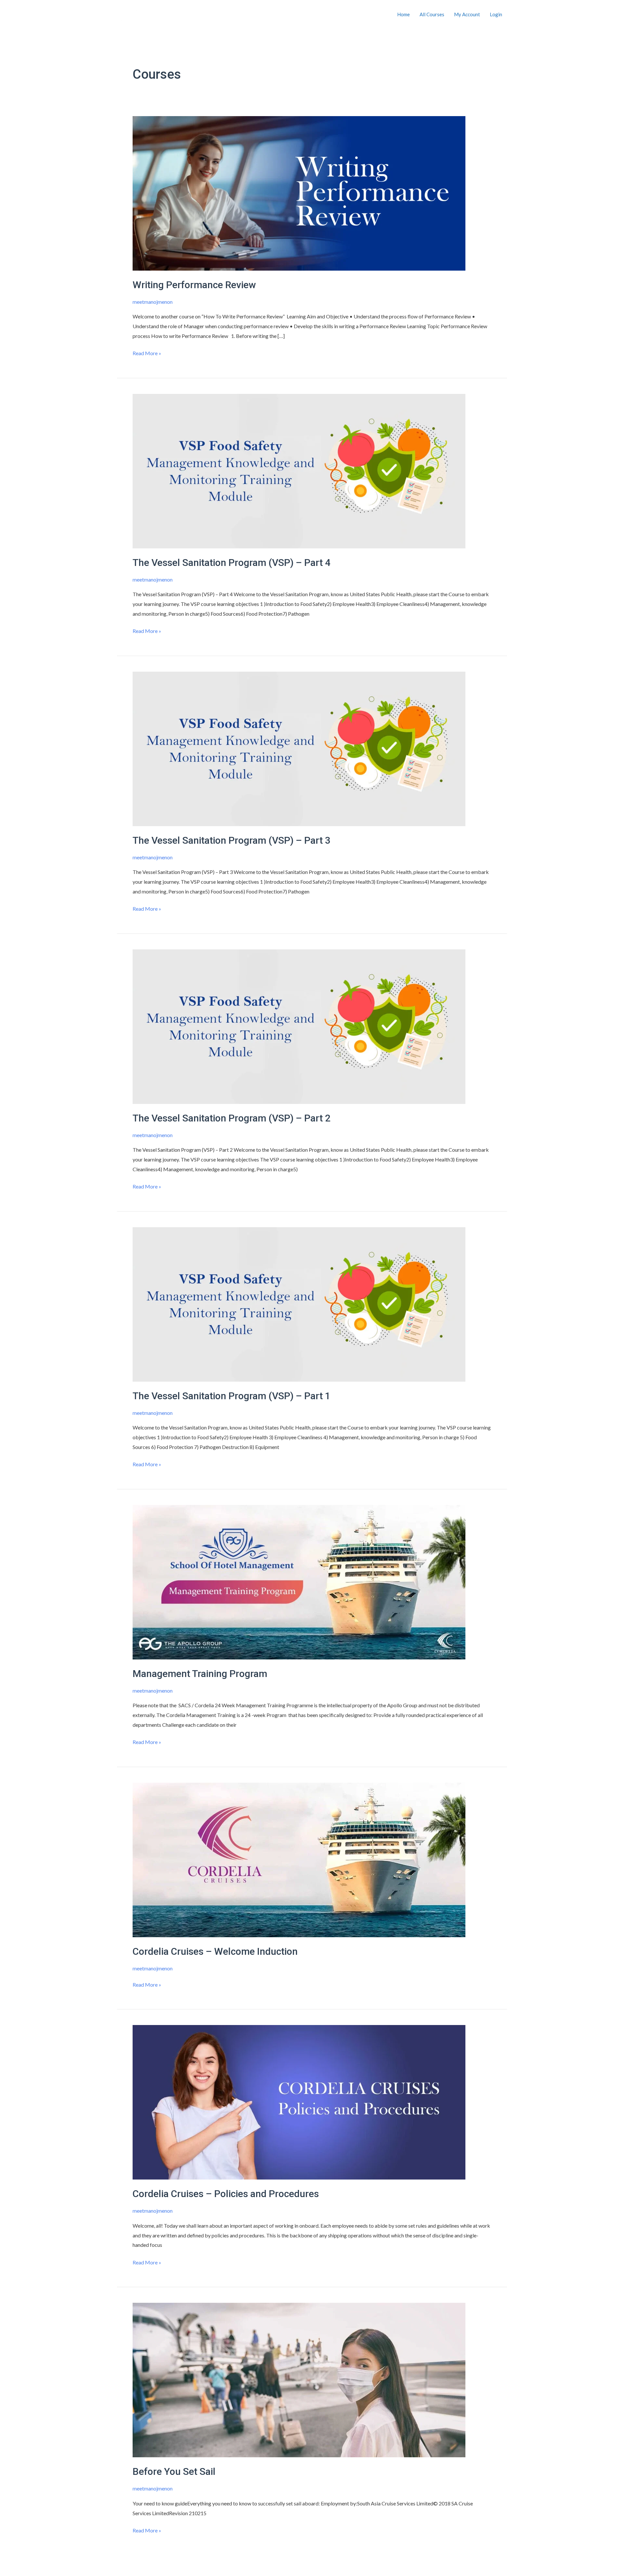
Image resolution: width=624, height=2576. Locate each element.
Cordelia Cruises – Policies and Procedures (226, 2194)
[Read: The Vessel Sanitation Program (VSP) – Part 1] (299, 1303)
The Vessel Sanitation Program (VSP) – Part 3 (232, 840)
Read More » (147, 352)
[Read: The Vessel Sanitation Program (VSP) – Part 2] (299, 1026)
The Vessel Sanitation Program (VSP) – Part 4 (232, 563)
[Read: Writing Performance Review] (299, 192)
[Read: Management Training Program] (299, 1581)
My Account (467, 14)
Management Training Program (200, 1674)
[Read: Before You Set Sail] (299, 2379)
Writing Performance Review (194, 285)
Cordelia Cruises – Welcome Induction (215, 1951)
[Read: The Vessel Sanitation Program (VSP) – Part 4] (299, 470)
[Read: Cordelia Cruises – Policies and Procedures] (299, 2102)
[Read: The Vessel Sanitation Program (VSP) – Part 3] (299, 748)
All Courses (432, 14)
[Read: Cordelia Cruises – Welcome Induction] (299, 1859)
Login (496, 14)
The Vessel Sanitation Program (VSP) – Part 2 (232, 1118)
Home (403, 14)
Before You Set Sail (174, 2471)
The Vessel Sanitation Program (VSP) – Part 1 (232, 1396)
